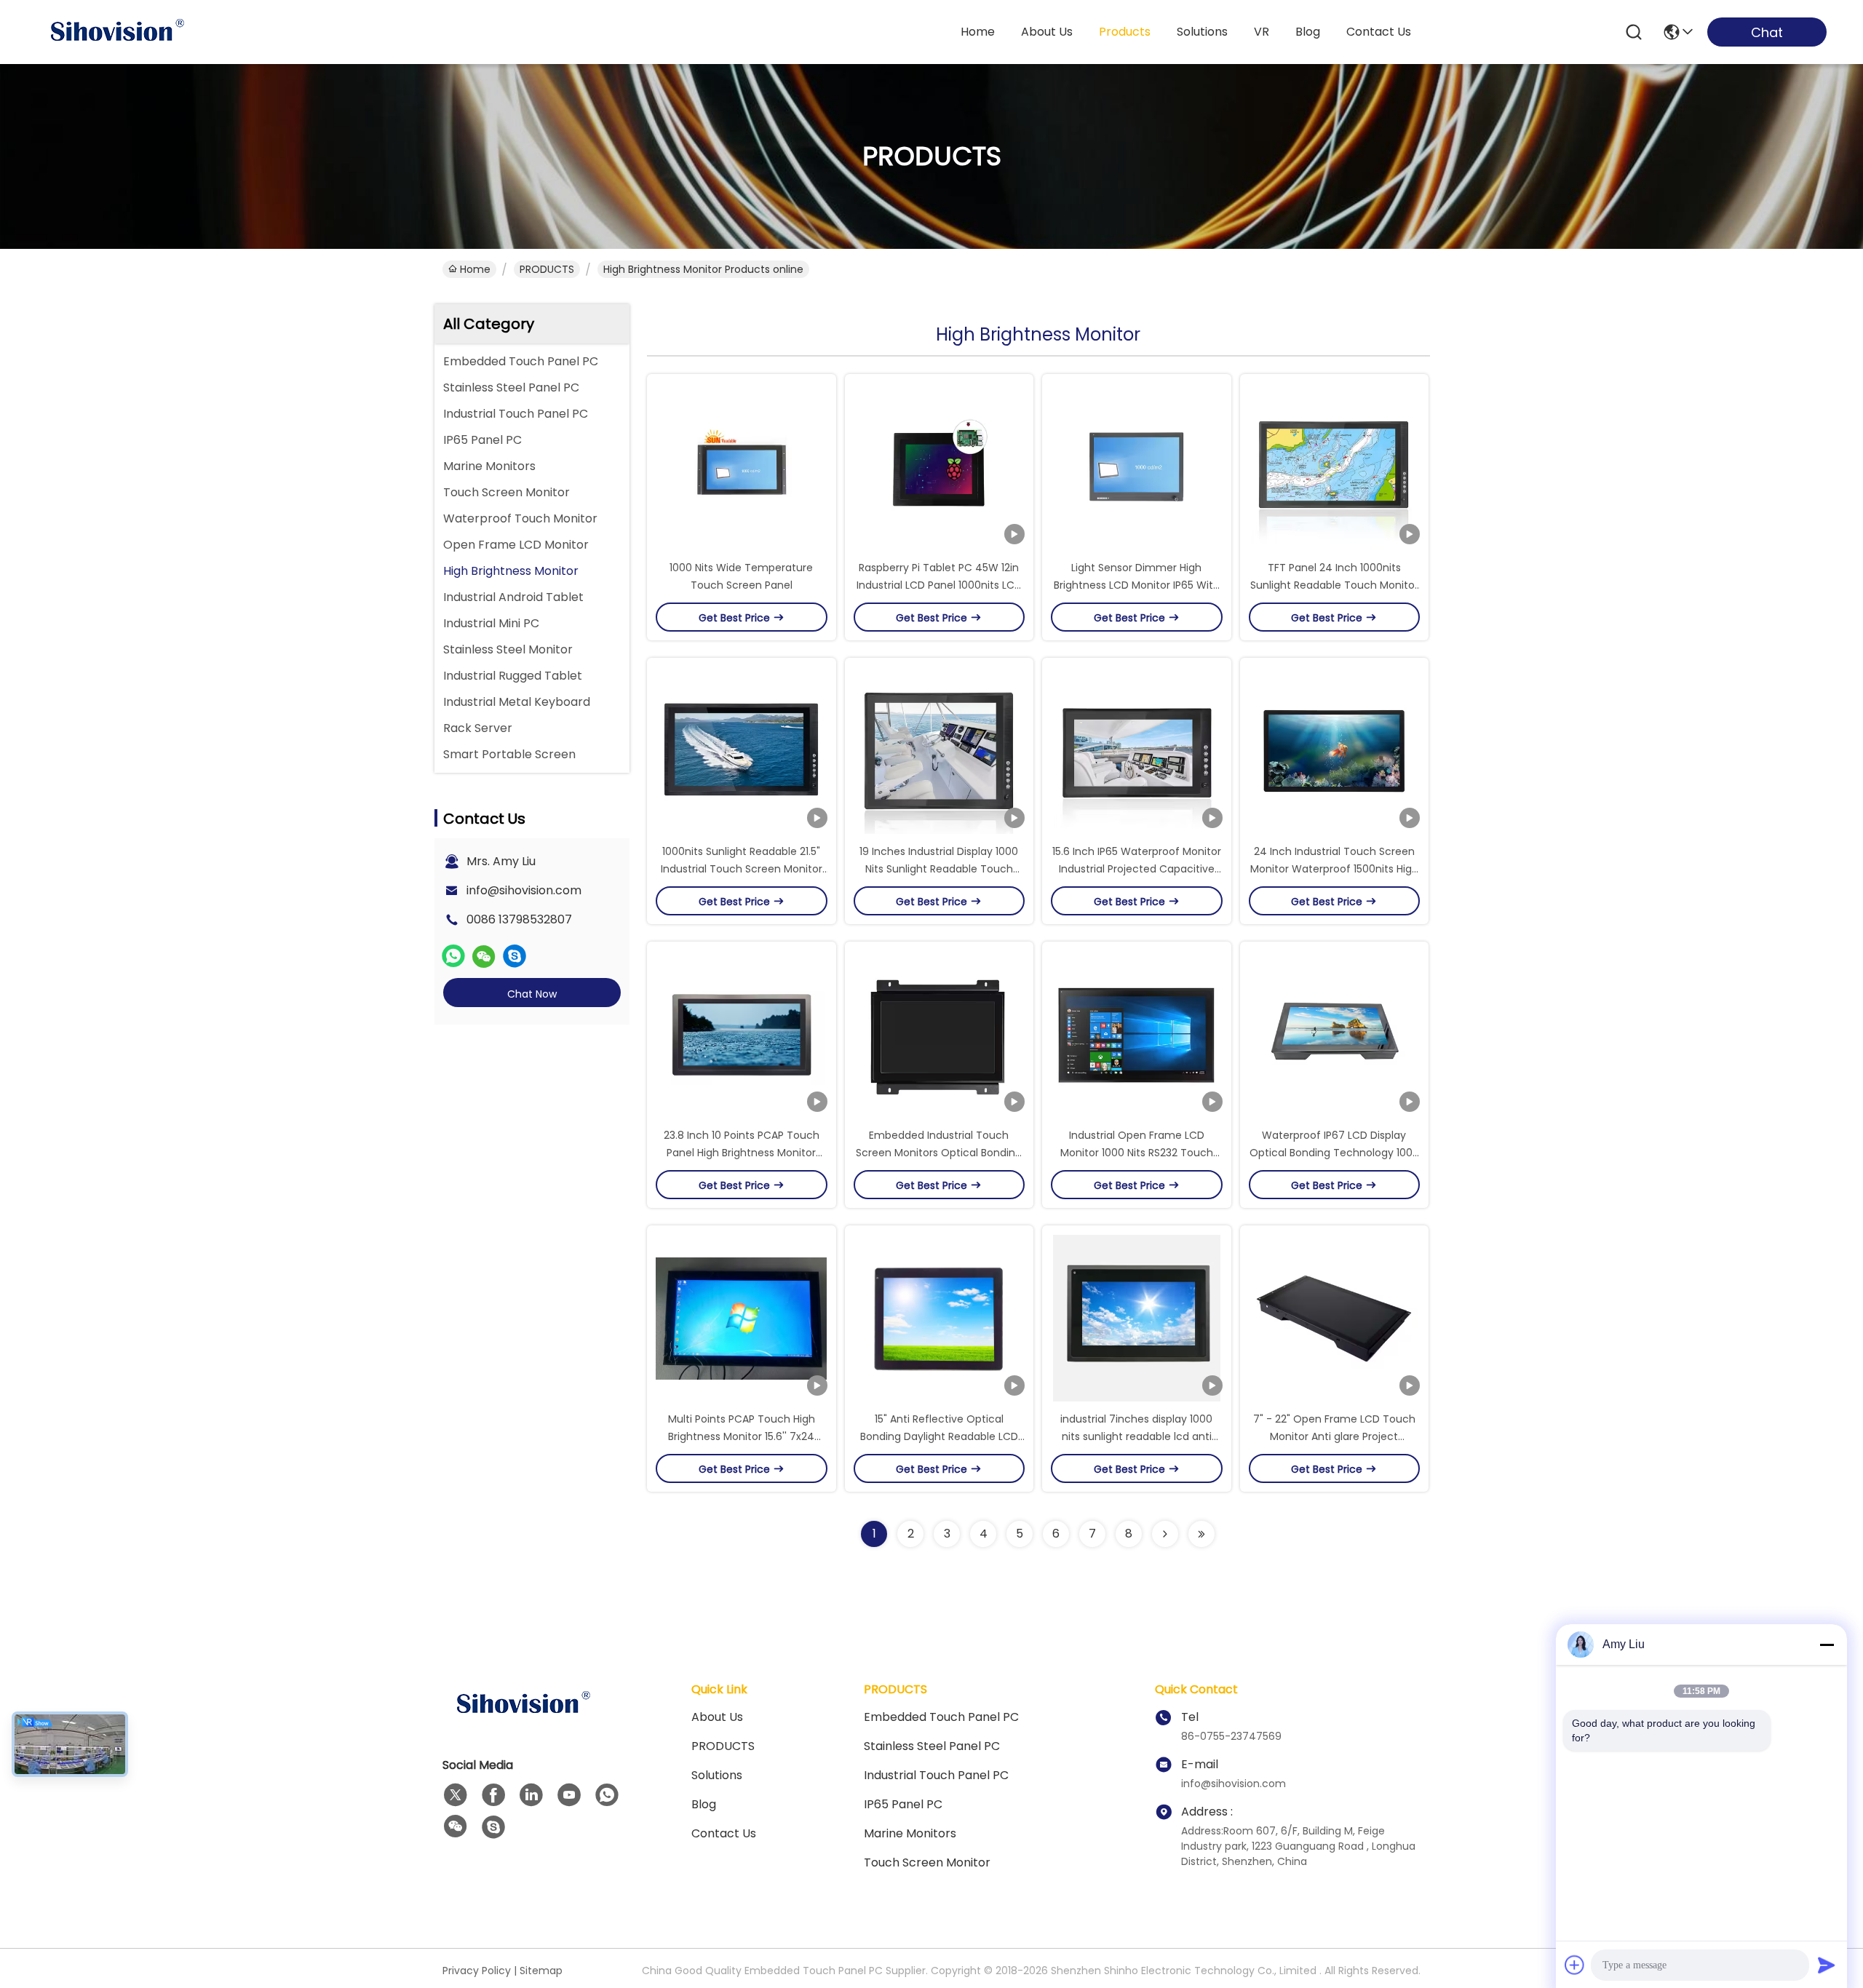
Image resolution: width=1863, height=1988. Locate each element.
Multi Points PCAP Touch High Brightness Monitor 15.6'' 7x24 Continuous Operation (742, 1436)
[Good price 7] (1335, 1318)
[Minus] (1827, 1645)
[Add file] (1575, 1965)
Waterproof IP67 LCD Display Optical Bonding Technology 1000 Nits (1334, 1153)
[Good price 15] (940, 1318)
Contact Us (724, 1833)
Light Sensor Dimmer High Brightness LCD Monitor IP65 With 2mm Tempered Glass (1137, 585)
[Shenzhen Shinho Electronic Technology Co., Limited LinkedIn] (531, 1795)
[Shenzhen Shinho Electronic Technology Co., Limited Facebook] (493, 1795)
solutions (1202, 32)
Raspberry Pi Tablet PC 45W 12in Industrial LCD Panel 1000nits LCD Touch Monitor (939, 585)
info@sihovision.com (524, 890)
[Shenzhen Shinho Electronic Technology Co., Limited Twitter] (456, 1795)
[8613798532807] (607, 1795)
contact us (1379, 32)
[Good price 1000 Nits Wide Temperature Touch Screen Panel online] (742, 466)
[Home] (523, 1722)
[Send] (1827, 1965)
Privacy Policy (477, 1971)
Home (978, 32)
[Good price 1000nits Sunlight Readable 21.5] (742, 750)
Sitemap (541, 1971)
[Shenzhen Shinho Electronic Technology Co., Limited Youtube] (569, 1795)
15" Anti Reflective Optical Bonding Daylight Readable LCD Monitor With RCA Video (939, 1436)
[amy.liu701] (515, 956)
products (1125, 32)
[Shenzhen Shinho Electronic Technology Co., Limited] (116, 32)
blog (1308, 32)
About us (717, 1717)
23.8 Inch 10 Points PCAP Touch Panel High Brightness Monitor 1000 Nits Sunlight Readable (742, 1153)
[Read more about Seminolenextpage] (1165, 1534)
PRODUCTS (547, 269)
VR (1262, 32)
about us (1047, 32)
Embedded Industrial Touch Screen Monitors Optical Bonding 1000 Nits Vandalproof (939, 1153)
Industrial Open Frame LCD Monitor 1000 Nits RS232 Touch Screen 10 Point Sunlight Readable (1137, 1153)
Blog (704, 1804)
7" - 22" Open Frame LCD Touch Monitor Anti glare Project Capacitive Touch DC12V (1334, 1436)
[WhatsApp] (453, 956)
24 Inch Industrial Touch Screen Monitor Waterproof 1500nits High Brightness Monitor (1334, 869)
